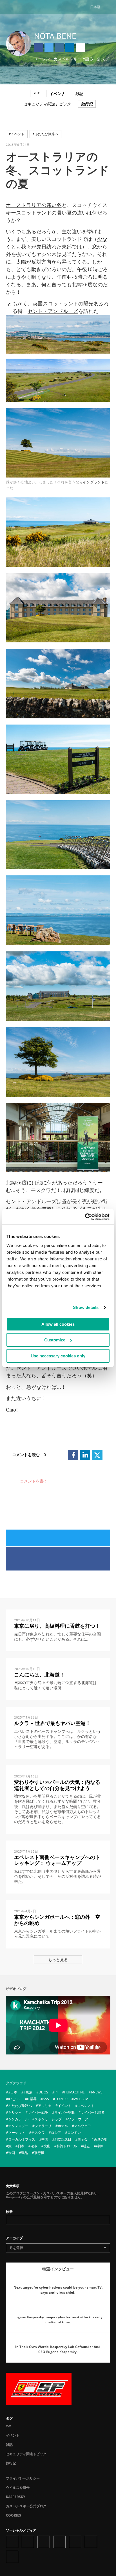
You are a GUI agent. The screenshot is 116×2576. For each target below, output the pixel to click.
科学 (99, 2146)
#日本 (13, 2092)
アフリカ (45, 2106)
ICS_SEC (14, 2099)
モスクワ (38, 2133)
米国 (12, 2153)
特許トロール (67, 2146)
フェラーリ (43, 2126)
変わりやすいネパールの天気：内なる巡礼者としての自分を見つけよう (57, 1785)
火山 (47, 2146)
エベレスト (86, 2106)
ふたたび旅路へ (20, 2106)
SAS (46, 2099)
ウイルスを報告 (18, 2488)
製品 (24, 2153)
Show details (86, 1307)
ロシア (56, 2133)
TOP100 (61, 2099)
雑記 (79, 94)
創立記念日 (63, 2139)
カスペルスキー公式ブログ (26, 2506)
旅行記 (87, 104)
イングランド (94, 482)
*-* (36, 94)
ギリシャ (15, 2112)
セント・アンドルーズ (53, 311)
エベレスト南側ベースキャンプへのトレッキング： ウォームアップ (57, 1860)
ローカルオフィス (22, 2139)
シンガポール (18, 2119)
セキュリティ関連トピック (47, 104)
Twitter (49, 48)
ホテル (63, 2126)
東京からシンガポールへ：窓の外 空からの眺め (57, 1920)
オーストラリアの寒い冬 (34, 205)
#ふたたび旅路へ (45, 134)
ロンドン (74, 2133)
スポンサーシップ (48, 2119)
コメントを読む (29, 1455)
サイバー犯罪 (64, 2112)
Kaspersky (15, 2497)
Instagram (59, 48)
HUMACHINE (74, 2092)
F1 (56, 2092)
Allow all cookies (58, 1324)
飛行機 (39, 2153)
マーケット (17, 2133)
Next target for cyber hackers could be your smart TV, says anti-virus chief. (58, 2290)
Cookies (14, 2515)
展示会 (82, 2139)
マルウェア (82, 2126)
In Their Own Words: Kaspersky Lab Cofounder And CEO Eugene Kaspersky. (58, 2349)
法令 (34, 2146)
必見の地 (101, 2139)
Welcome (82, 2099)
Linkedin (70, 48)
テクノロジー (18, 2126)
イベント (57, 94)
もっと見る (58, 1960)
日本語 (95, 7)
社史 (86, 2146)
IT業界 (32, 2099)
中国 (45, 2139)
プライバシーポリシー (23, 2478)
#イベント (17, 134)
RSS (12, 2557)
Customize (55, 1340)
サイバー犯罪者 (93, 2112)
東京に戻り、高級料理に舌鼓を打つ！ (57, 1626)
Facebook (39, 48)
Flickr (91, 2542)
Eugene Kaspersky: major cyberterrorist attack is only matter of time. (58, 2320)
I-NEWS (97, 2092)
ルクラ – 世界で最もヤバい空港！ (52, 1723)
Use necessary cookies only (58, 1356)
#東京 (28, 2092)
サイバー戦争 (38, 2112)
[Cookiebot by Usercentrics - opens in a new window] (85, 1217)
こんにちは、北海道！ (39, 1675)
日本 (21, 2146)
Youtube (75, 2542)
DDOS (43, 2092)
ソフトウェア (78, 2119)
